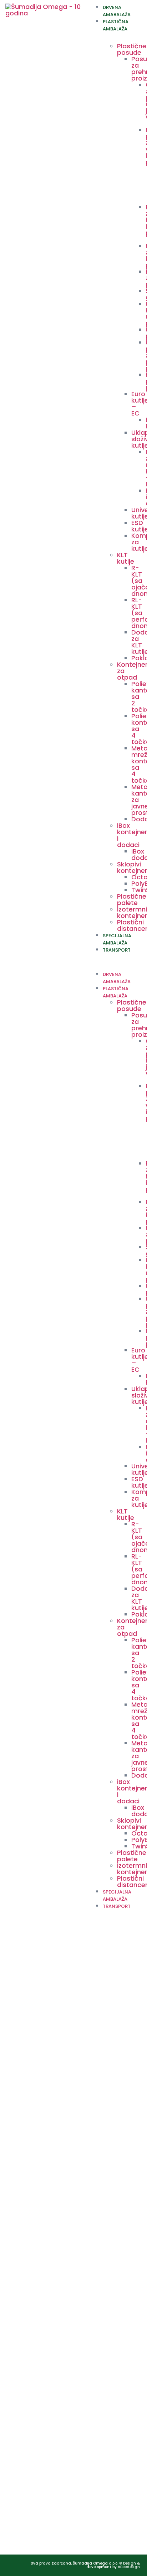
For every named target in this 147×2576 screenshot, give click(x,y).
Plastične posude (132, 49)
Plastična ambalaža (116, 25)
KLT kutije (126, 558)
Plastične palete (132, 900)
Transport (117, 950)
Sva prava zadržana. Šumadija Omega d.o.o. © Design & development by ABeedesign (85, 2565)
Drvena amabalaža (117, 11)
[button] (115, 957)
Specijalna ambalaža (117, 939)
